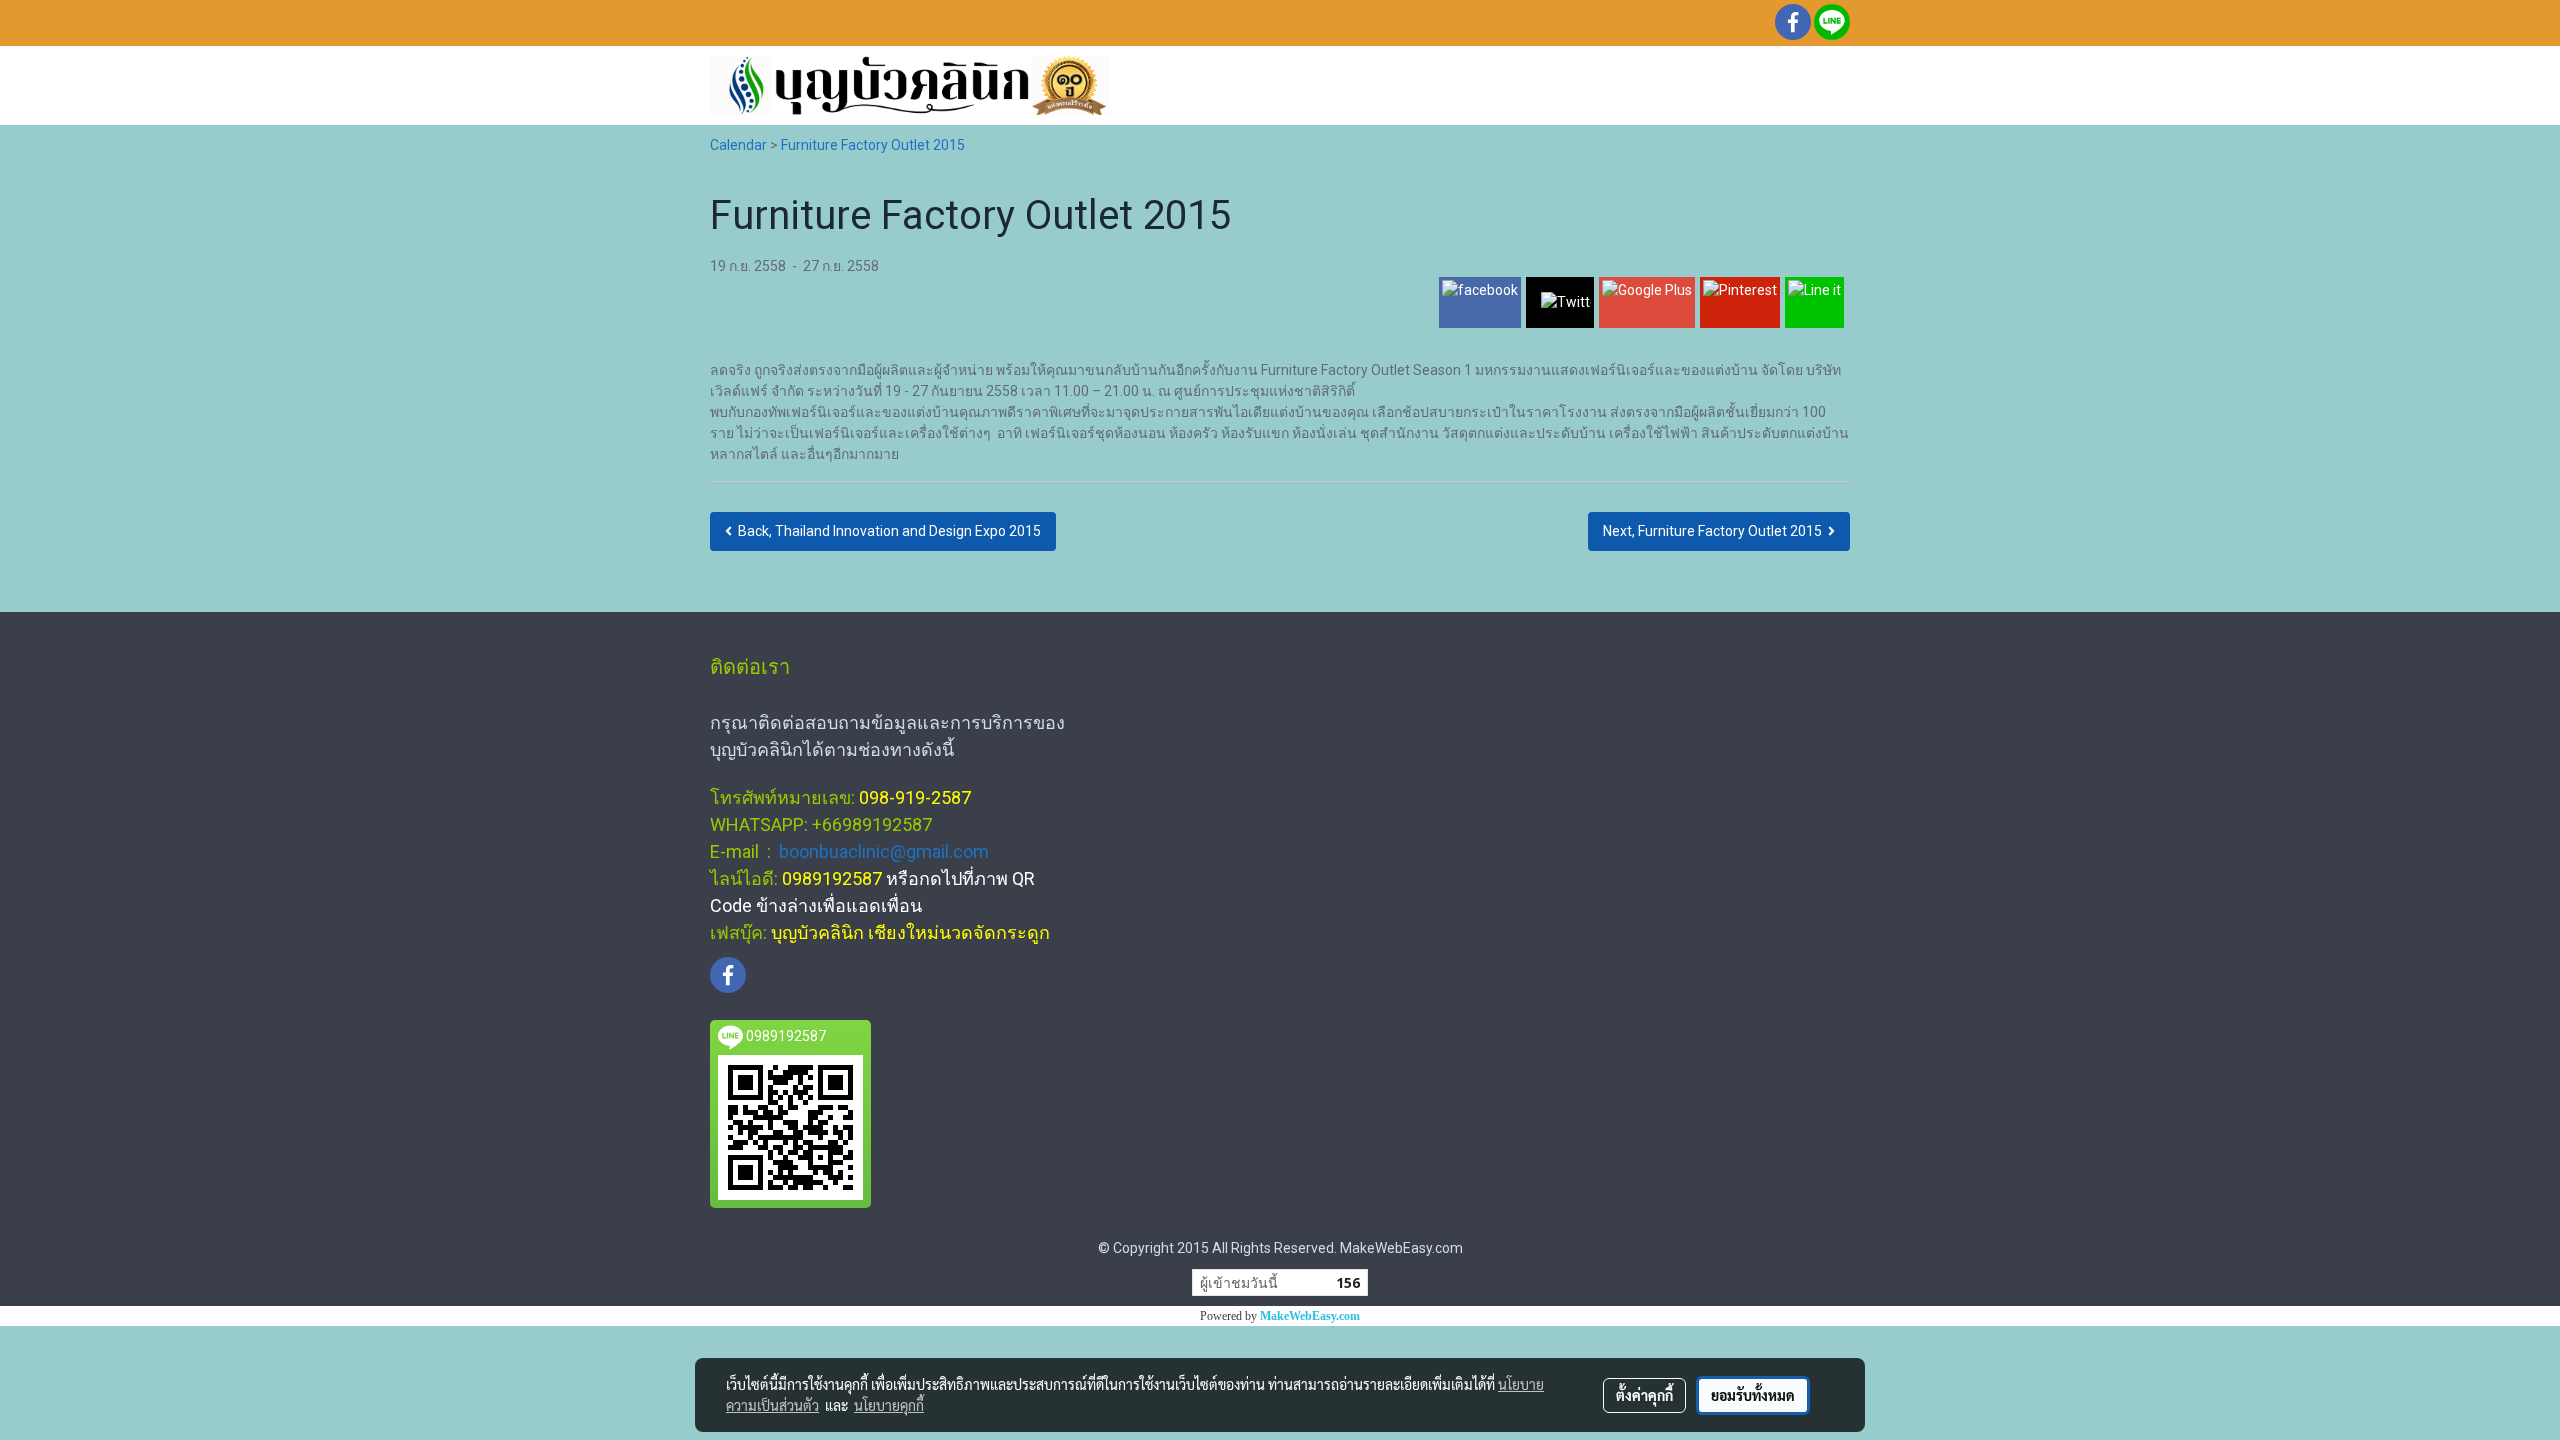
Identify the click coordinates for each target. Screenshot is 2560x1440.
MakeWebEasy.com (1310, 1316)
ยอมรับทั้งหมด (1753, 1395)
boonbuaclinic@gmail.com (884, 851)
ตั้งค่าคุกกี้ (1644, 1395)
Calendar (738, 145)
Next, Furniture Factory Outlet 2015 (1715, 531)
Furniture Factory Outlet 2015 (873, 145)
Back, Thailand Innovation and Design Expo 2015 (886, 531)
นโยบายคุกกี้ (889, 1405)
